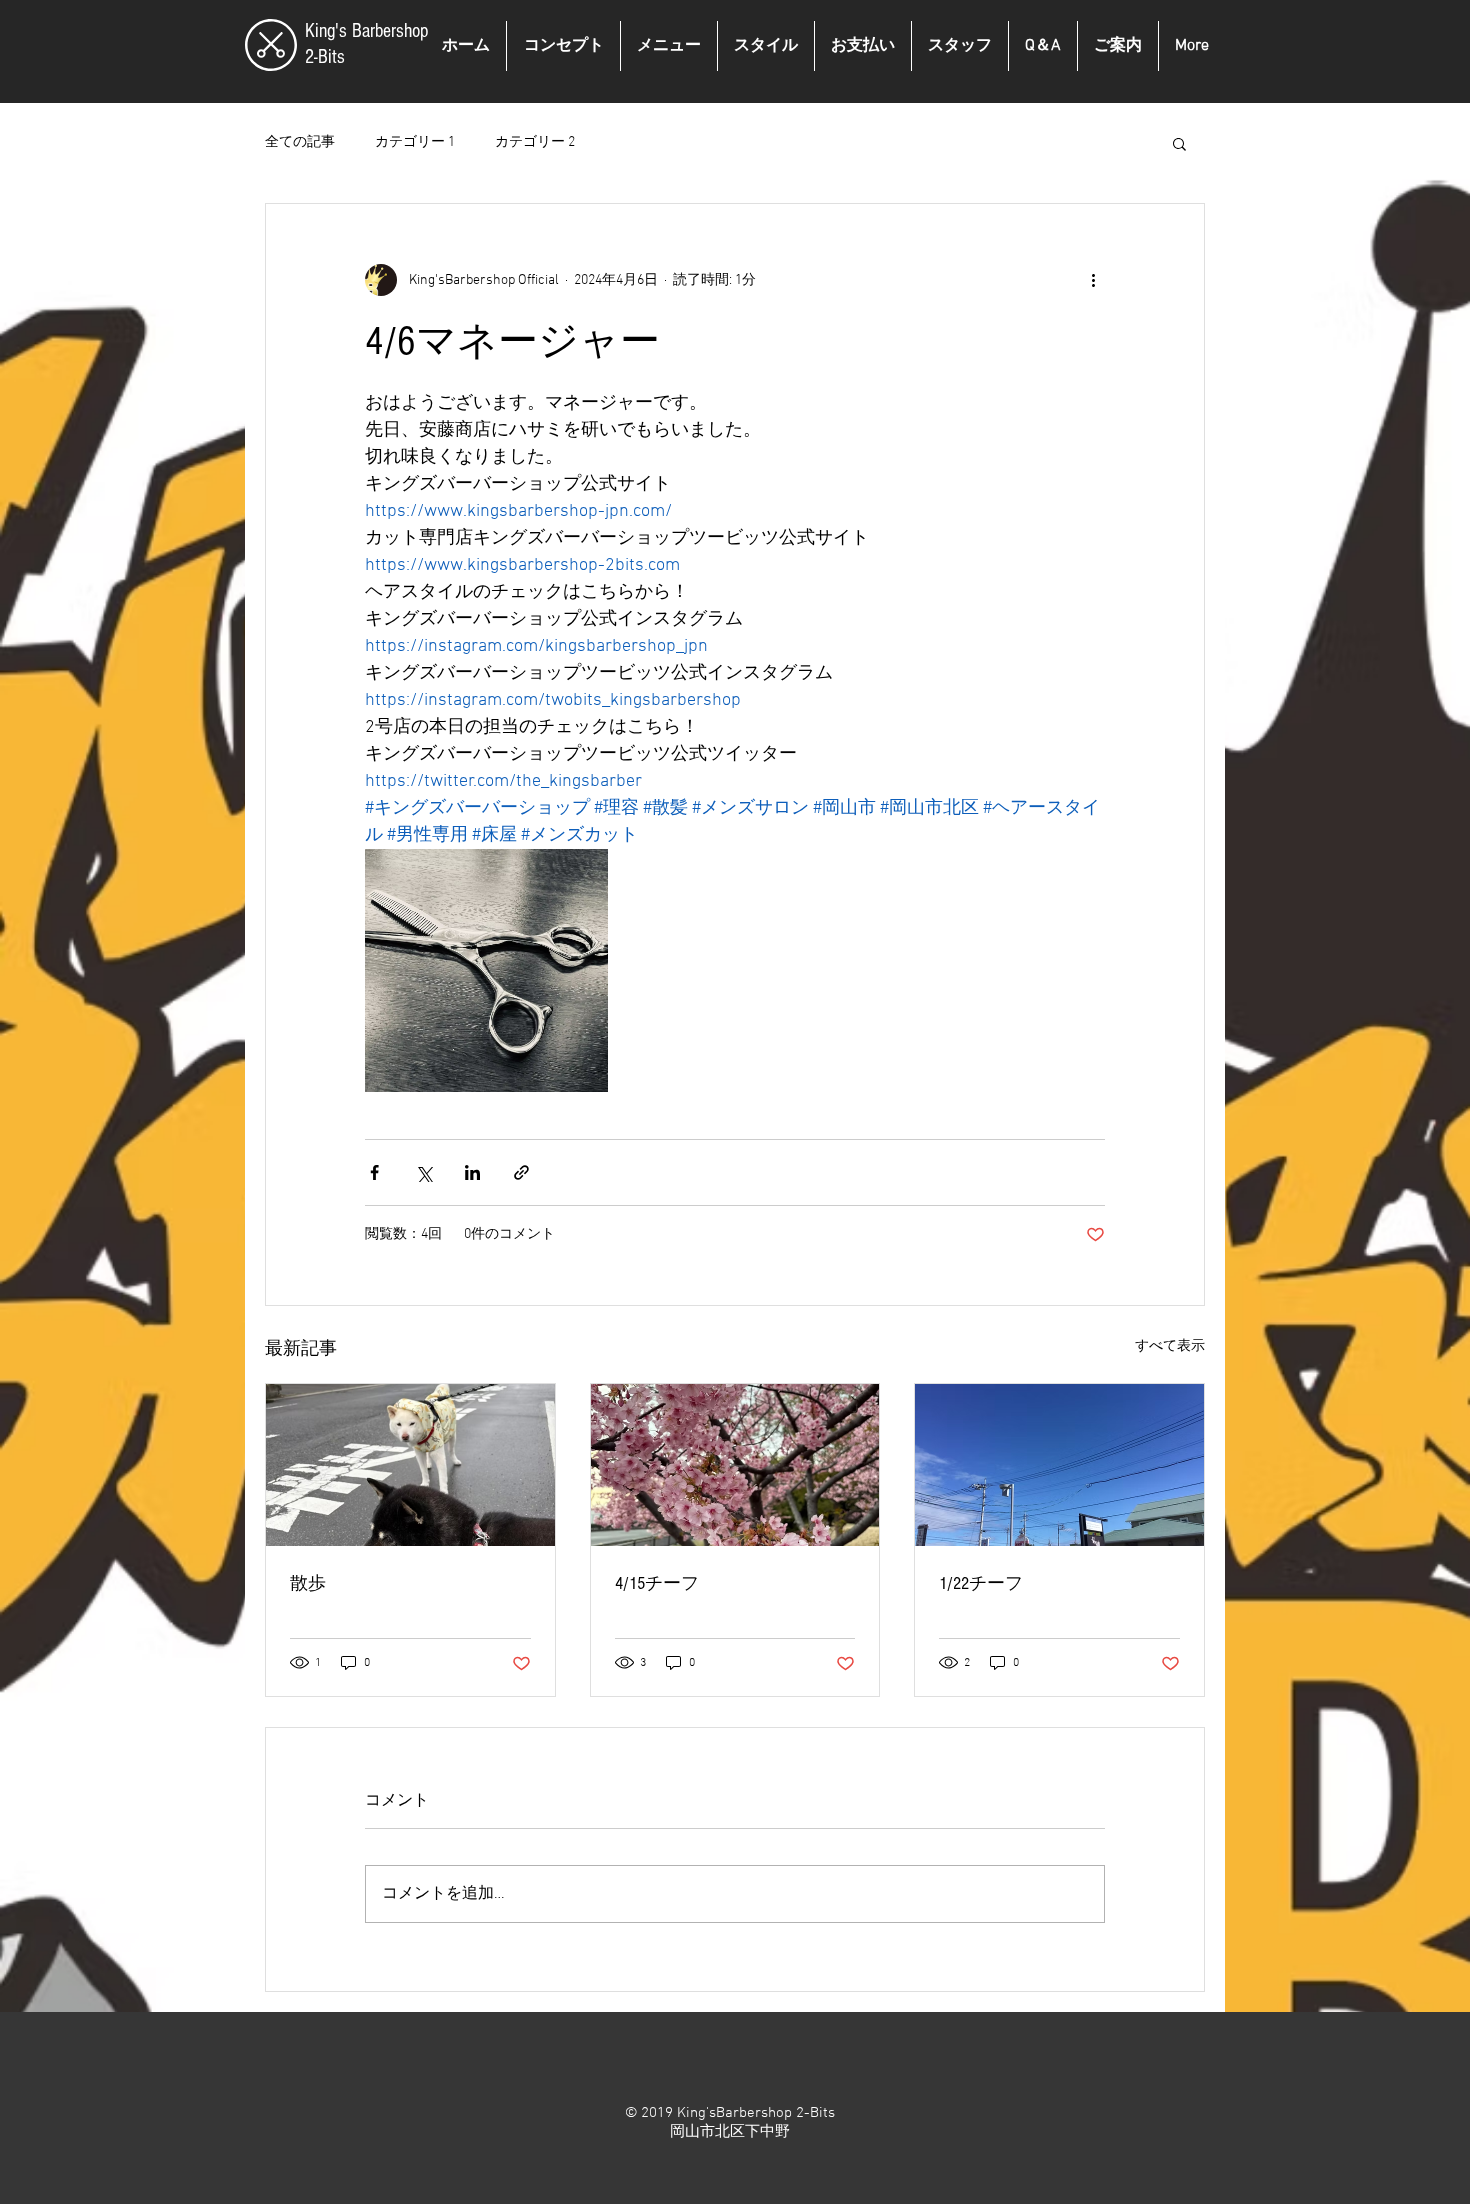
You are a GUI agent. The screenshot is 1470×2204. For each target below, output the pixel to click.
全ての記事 (300, 142)
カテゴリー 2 (535, 142)
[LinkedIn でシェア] (472, 1172)
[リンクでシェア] (521, 1172)
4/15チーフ (657, 1583)
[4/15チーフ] (735, 1465)
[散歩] (410, 1465)
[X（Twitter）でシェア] (423, 1172)
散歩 (308, 1583)
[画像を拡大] (486, 970)
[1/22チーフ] (1059, 1465)
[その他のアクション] (1093, 280)
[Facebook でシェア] (374, 1172)
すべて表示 (1170, 1346)
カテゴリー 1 (415, 142)
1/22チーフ (981, 1583)
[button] (1179, 143)
